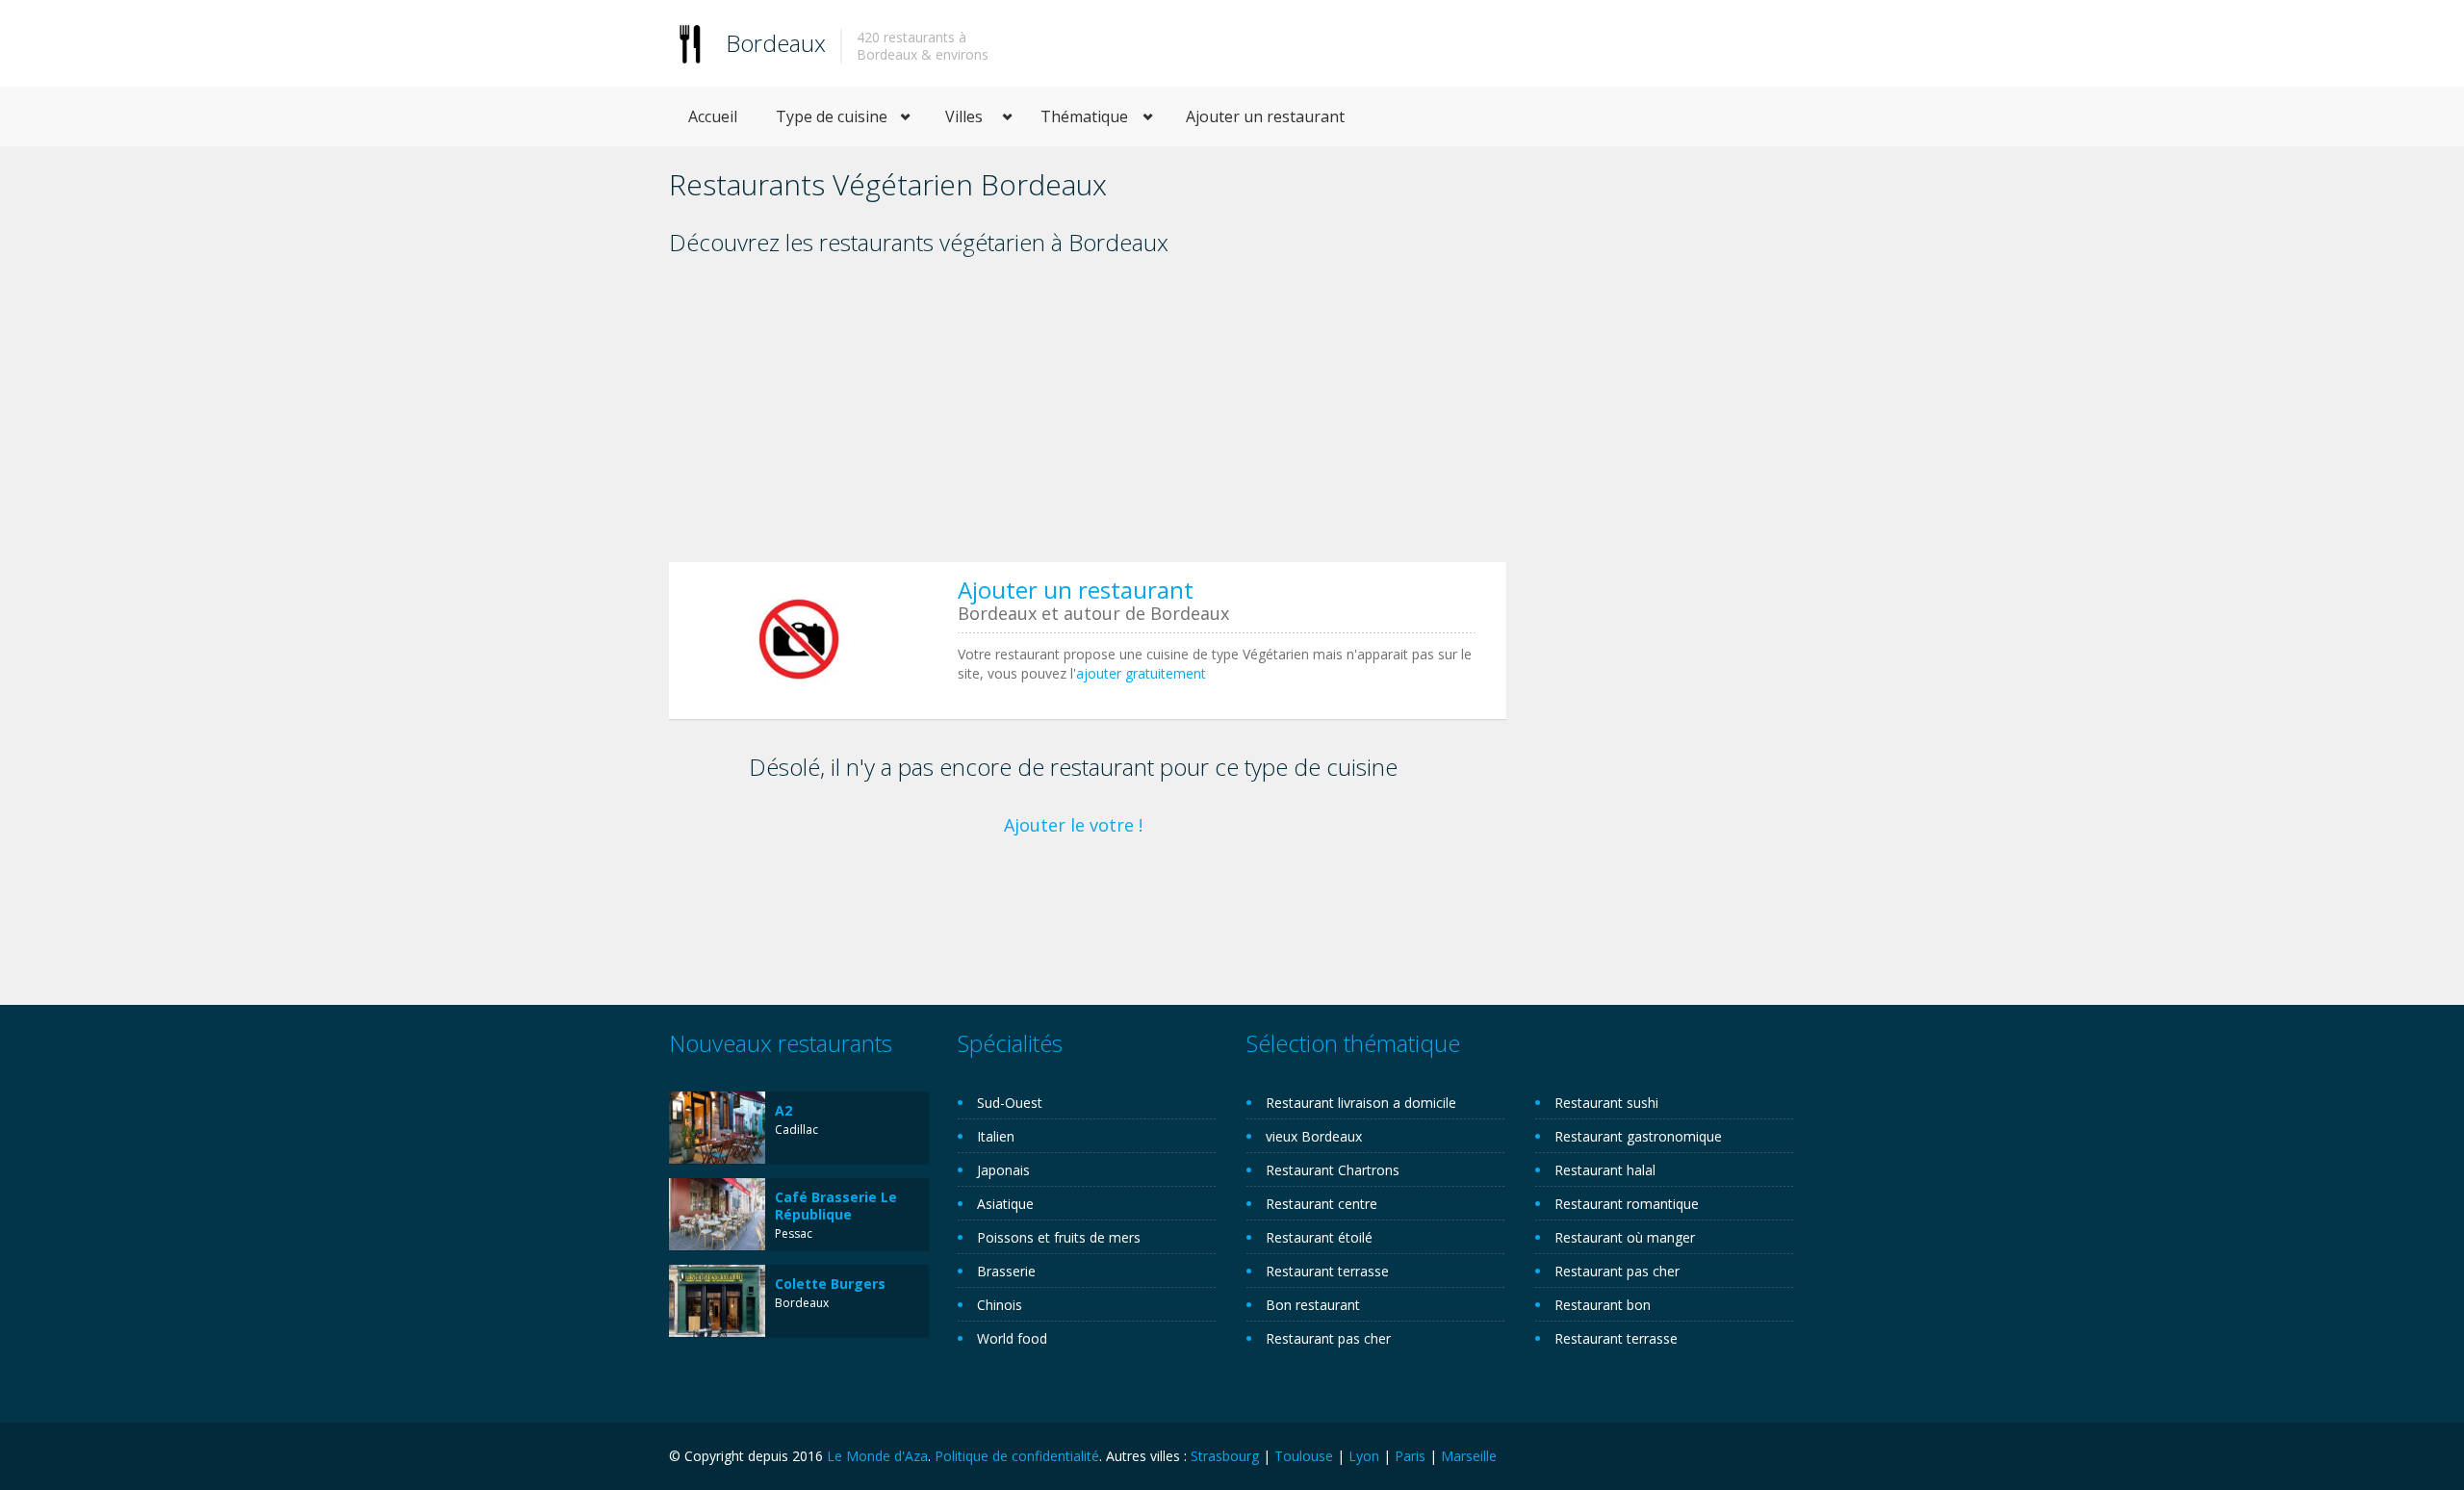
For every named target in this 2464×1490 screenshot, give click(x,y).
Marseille (1469, 1456)
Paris (1410, 1456)
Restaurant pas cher (1328, 1338)
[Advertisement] (1088, 416)
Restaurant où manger (1625, 1237)
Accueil (713, 116)
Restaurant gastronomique (1638, 1136)
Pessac (794, 1233)
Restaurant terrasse (1327, 1271)
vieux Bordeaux (1314, 1136)
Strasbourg (1225, 1456)
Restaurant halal (1605, 1170)
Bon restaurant (1313, 1305)
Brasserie (1006, 1271)
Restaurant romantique (1627, 1204)
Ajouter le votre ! (1073, 825)
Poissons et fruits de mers (1059, 1237)
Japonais (1003, 1170)
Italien (996, 1136)
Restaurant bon (1603, 1305)
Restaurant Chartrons (1333, 1170)
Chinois (1000, 1305)
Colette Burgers (830, 1284)
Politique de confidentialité (1017, 1456)
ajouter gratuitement (1141, 673)
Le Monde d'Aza (877, 1456)
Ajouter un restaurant (1265, 116)
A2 (783, 1110)
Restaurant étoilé (1319, 1237)
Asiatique (1005, 1204)
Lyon (1364, 1456)
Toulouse (1304, 1456)
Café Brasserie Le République (836, 1206)
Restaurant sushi (1606, 1103)
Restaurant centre (1322, 1204)
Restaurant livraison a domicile (1361, 1103)
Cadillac (796, 1130)
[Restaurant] (690, 43)
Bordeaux (776, 43)
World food (1012, 1338)
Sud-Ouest (1010, 1103)
